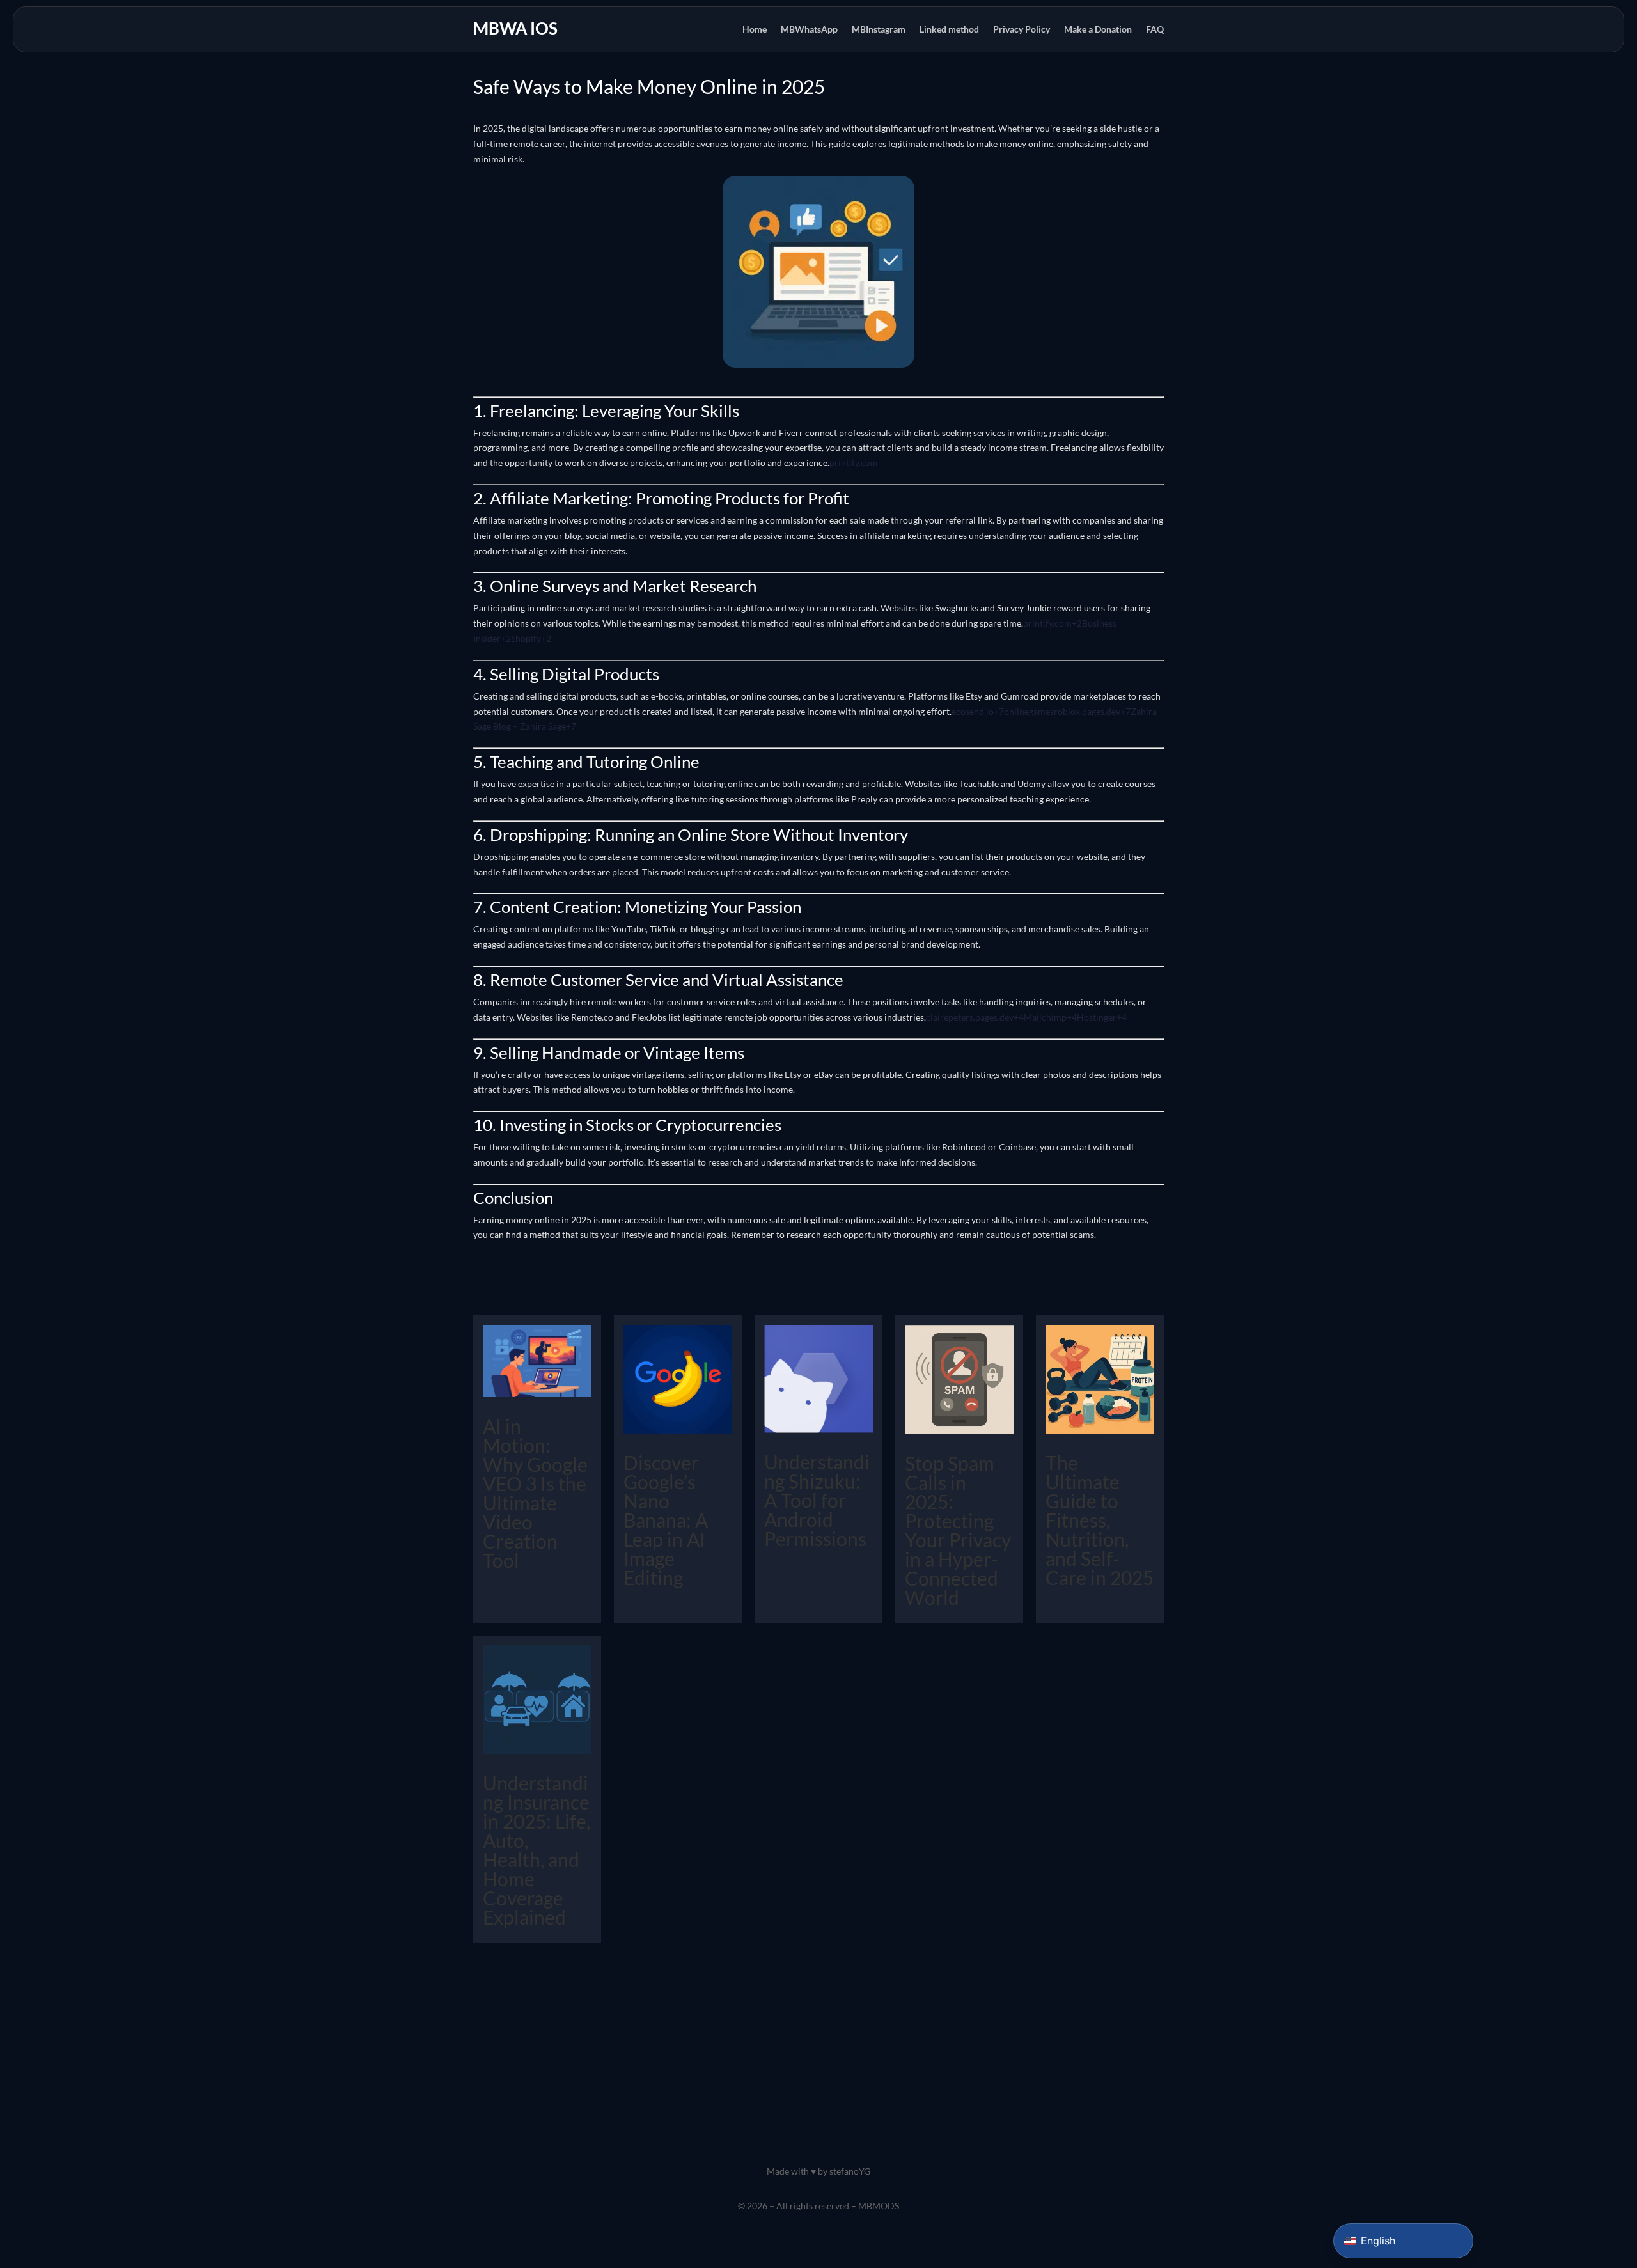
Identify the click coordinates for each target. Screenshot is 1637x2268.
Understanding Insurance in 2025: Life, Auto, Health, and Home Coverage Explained (537, 1850)
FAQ (1155, 30)
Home (755, 30)
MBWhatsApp (809, 30)
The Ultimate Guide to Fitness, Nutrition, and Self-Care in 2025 (1100, 1520)
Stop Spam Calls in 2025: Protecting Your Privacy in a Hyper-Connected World (958, 1530)
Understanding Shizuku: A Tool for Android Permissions (817, 1500)
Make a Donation (1098, 30)
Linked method (949, 30)
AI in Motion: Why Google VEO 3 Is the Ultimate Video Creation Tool (535, 1493)
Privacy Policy (1022, 30)
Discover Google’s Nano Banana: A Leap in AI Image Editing (666, 1520)
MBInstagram (879, 30)
